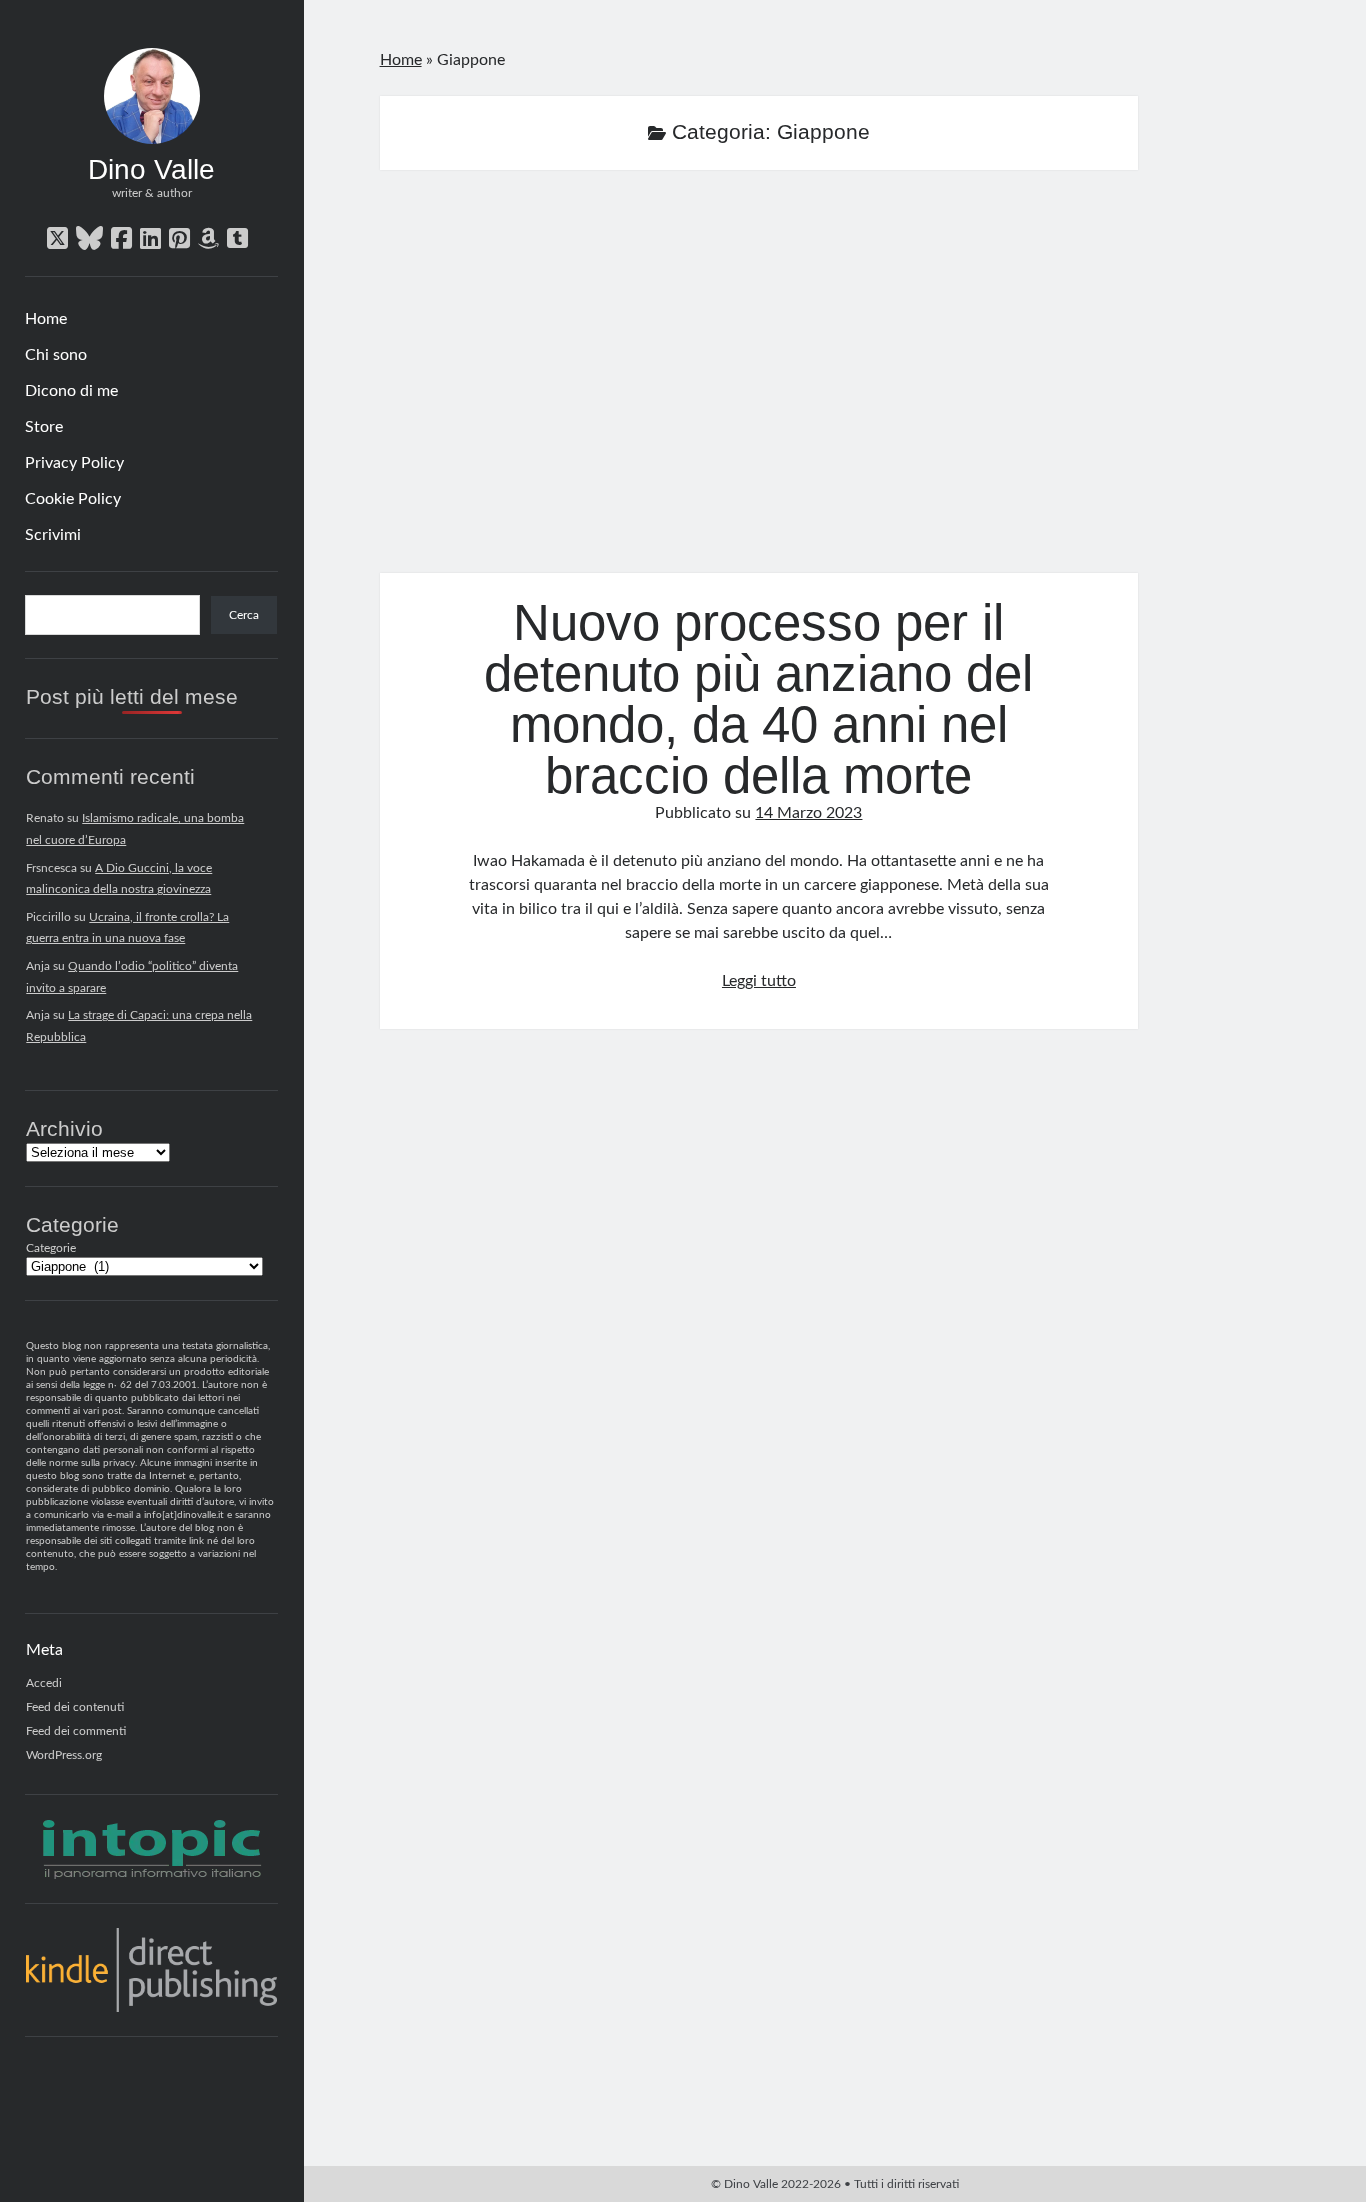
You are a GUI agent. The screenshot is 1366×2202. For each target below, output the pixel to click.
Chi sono (56, 355)
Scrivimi (53, 535)
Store (44, 427)
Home (46, 319)
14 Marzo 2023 (808, 813)
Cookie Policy (73, 499)
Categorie (51, 1248)
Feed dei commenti (76, 1731)
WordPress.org (64, 1755)
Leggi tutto (759, 981)
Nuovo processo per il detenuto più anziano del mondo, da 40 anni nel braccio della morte (759, 383)
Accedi (44, 1683)
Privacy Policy (74, 463)
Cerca (244, 615)
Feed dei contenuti (75, 1707)
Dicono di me (71, 391)
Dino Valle (151, 169)
